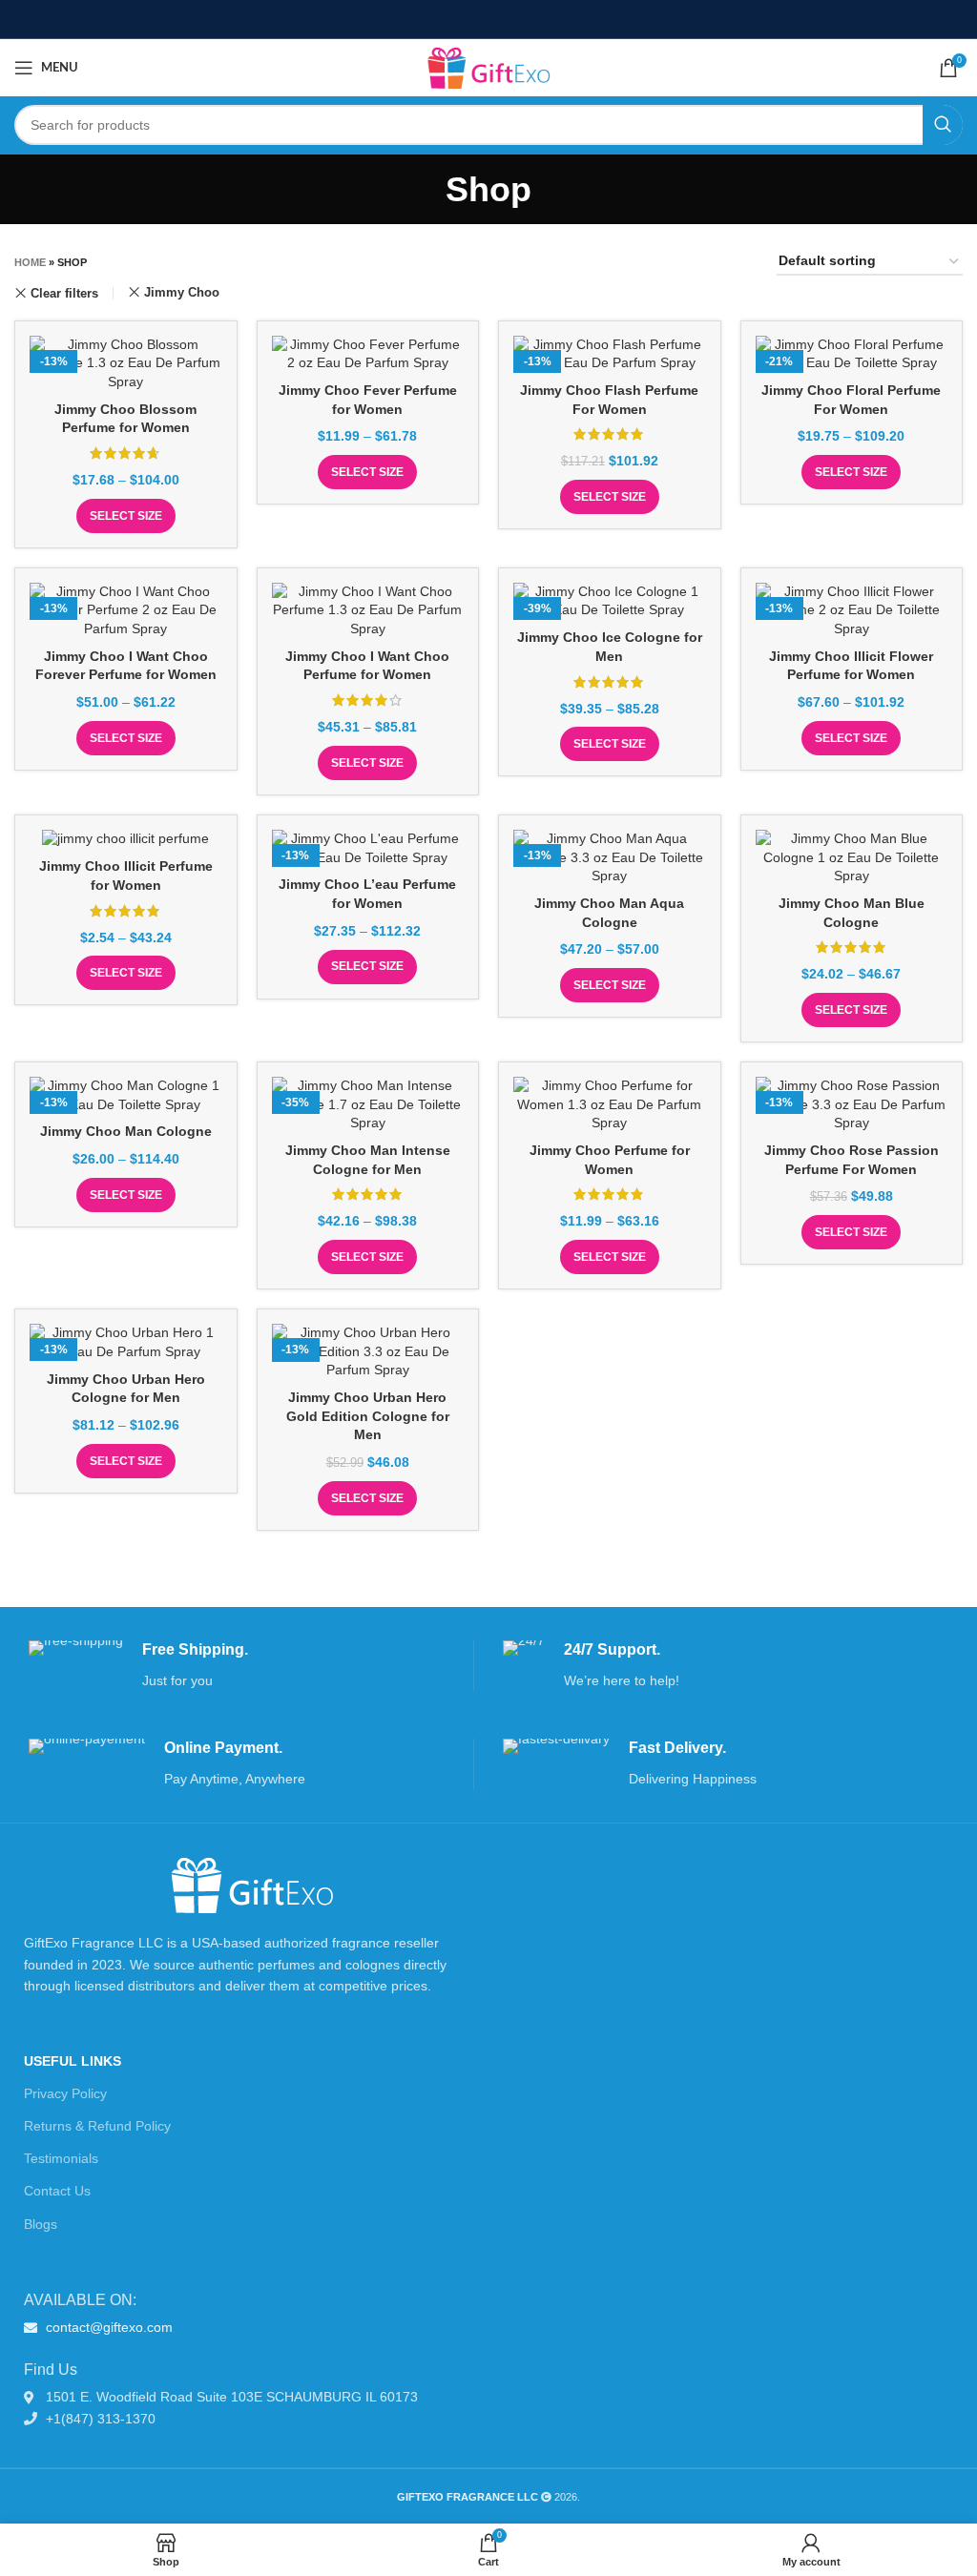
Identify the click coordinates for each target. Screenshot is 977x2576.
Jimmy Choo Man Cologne (126, 1131)
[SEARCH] (943, 125)
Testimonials (61, 2158)
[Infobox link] (251, 1666)
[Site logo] (488, 67)
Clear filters (64, 293)
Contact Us (57, 2191)
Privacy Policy (65, 2093)
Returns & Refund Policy (97, 2126)
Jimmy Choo (182, 292)
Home (30, 262)
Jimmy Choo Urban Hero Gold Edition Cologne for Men (368, 1416)
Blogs (41, 2224)
